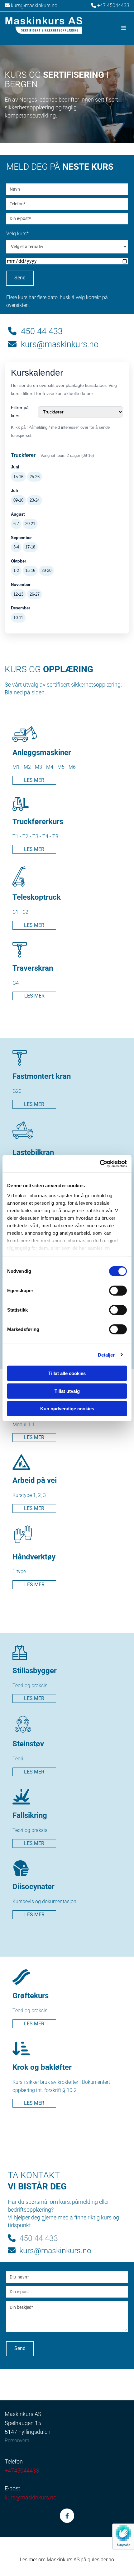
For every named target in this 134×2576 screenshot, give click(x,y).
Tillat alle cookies (67, 1373)
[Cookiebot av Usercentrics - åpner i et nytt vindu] (100, 1163)
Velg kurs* (17, 234)
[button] (109, 28)
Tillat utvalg (67, 1391)
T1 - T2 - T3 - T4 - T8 (35, 836)
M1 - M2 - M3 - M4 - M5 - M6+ (46, 767)
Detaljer (106, 1355)
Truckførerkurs (38, 822)
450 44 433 (35, 331)
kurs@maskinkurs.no (31, 5)
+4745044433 (22, 2471)
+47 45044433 (113, 5)
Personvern (17, 2441)
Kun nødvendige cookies (67, 1409)
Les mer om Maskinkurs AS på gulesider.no (67, 2560)
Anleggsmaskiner (42, 753)
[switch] (118, 1291)
